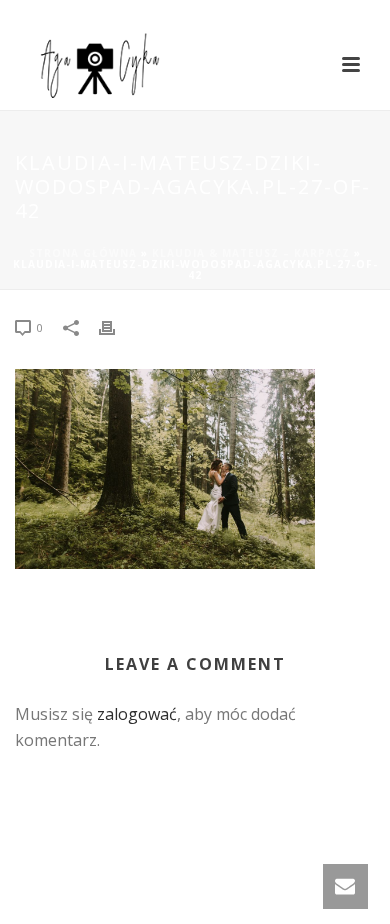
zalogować (137, 714)
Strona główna (83, 253)
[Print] (117, 326)
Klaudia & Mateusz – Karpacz (251, 253)
